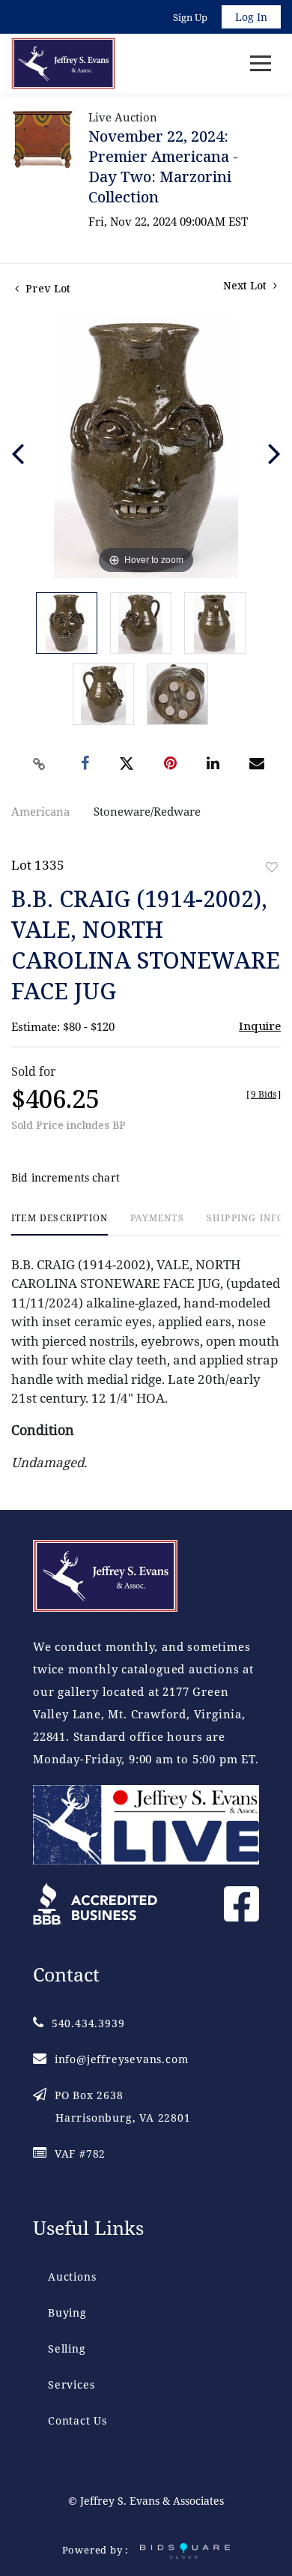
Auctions (72, 2276)
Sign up (190, 17)
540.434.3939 (88, 2023)
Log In (251, 17)
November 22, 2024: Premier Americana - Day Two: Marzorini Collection (163, 166)
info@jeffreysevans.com (121, 2059)
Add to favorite (272, 867)
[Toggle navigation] (261, 63)
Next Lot (246, 285)
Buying (67, 2312)
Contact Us (77, 2420)
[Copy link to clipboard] (40, 764)
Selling (67, 2348)
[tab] (60, 1224)
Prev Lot (46, 288)
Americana (40, 811)
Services (71, 2384)
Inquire (260, 1026)
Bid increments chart (66, 1177)
